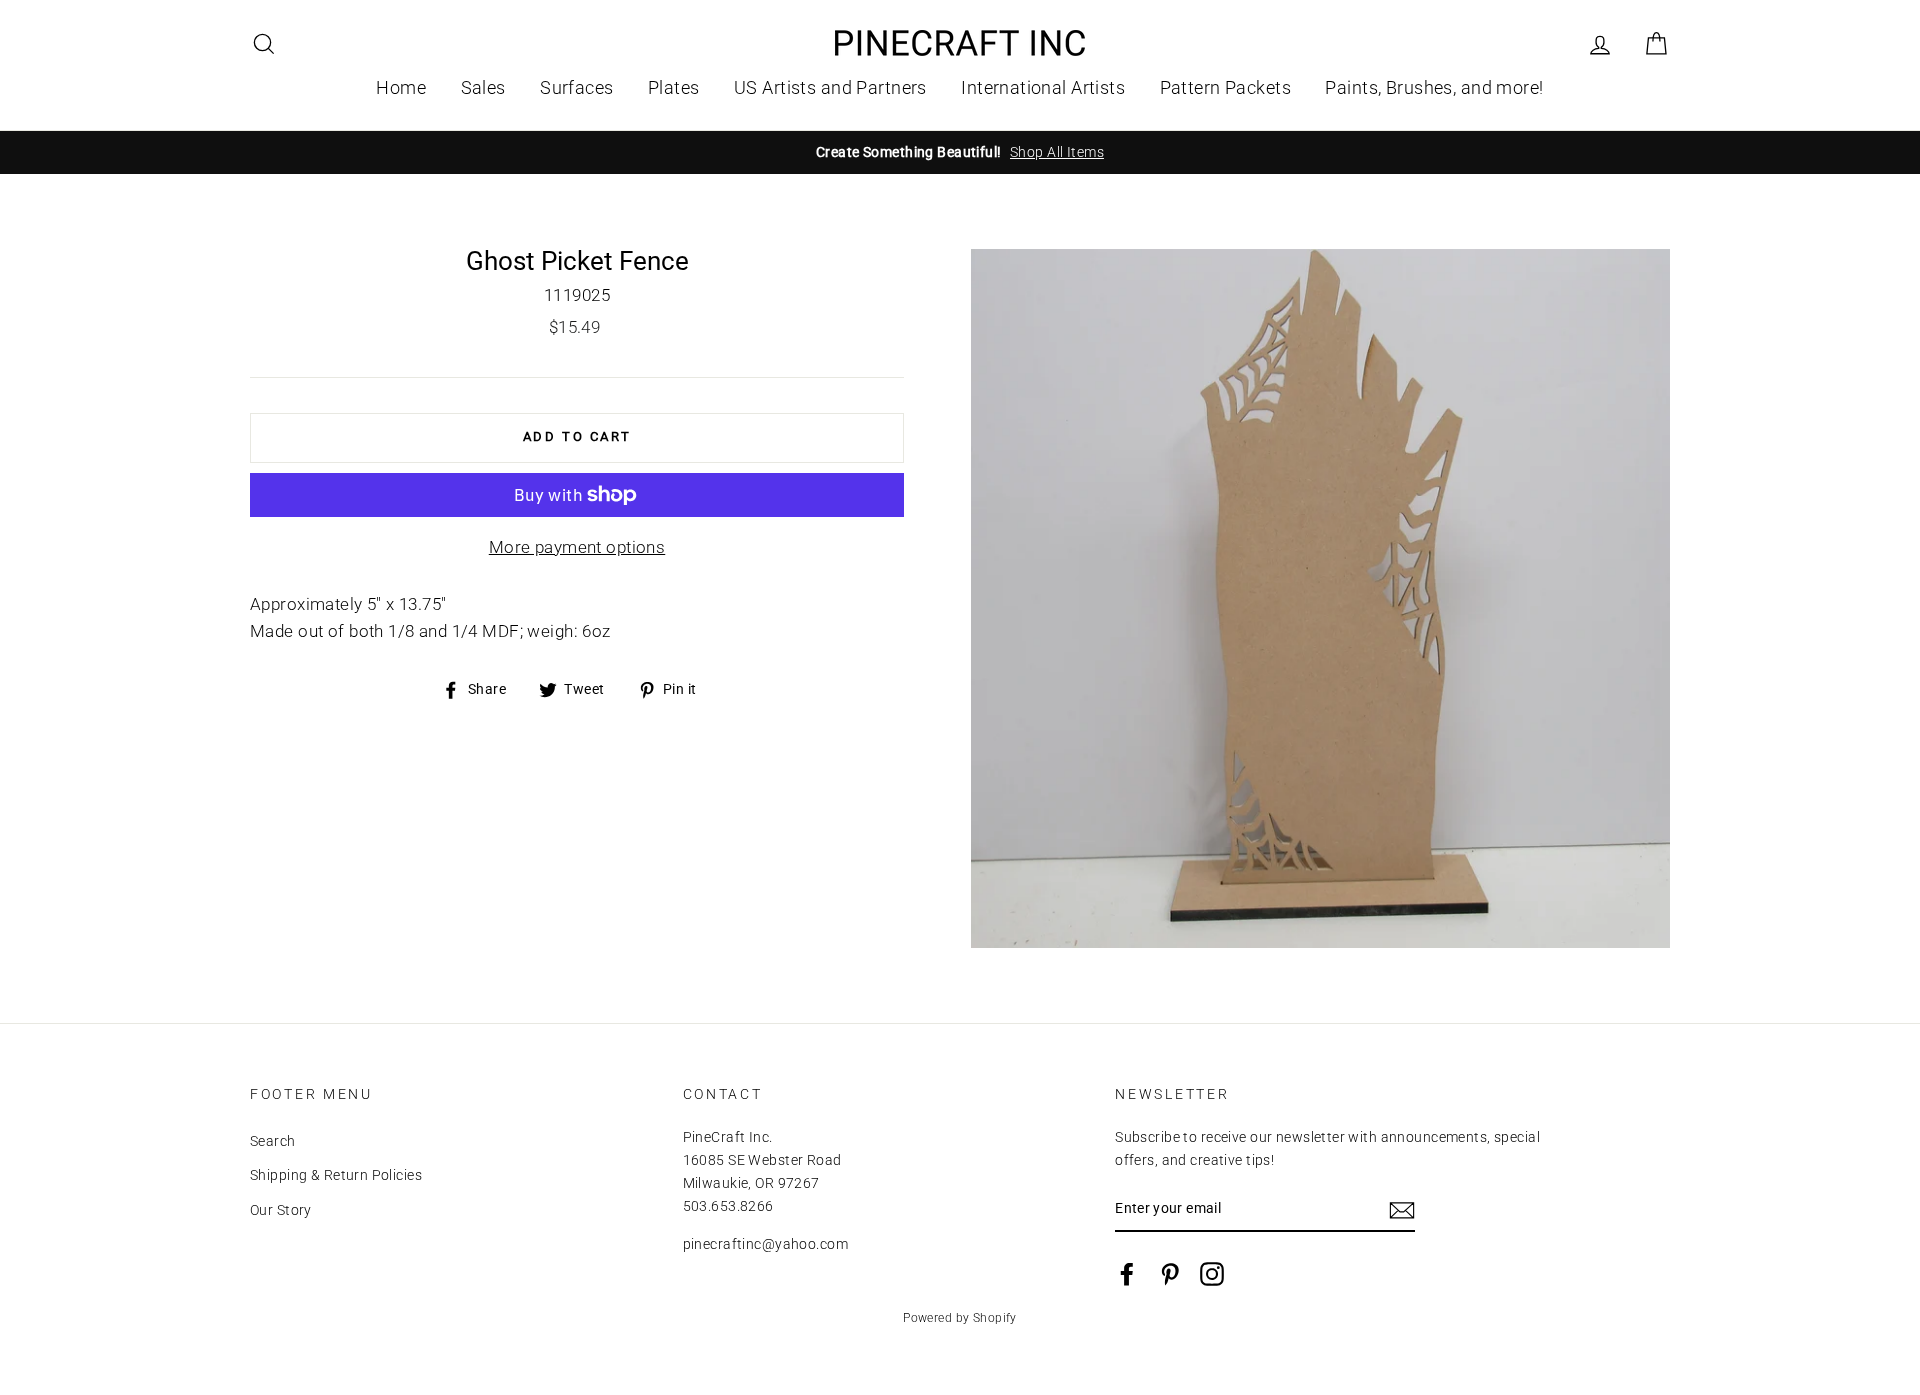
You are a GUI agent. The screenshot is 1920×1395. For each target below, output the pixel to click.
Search (273, 1141)
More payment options (577, 547)
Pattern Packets (1225, 87)
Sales (483, 87)
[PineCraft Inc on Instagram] (1212, 1274)
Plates (674, 87)
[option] (960, 152)
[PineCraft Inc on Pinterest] (1170, 1274)
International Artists (1043, 87)
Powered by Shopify (960, 1318)
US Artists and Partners (830, 87)
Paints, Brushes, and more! (1434, 87)
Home (401, 87)
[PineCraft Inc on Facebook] (1127, 1274)
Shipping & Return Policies (336, 1175)
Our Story (281, 1210)
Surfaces (576, 87)
